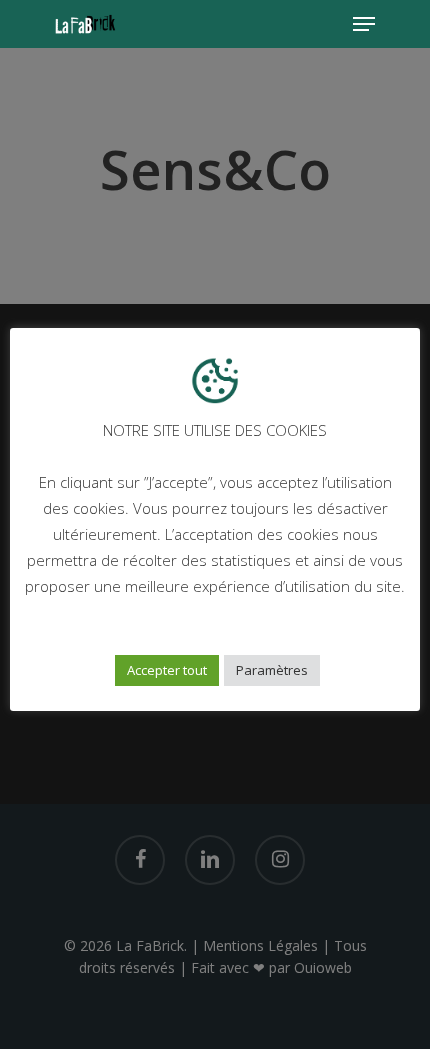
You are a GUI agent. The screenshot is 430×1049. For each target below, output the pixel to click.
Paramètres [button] (272, 670)
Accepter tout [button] (167, 670)
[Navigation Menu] (364, 24)
